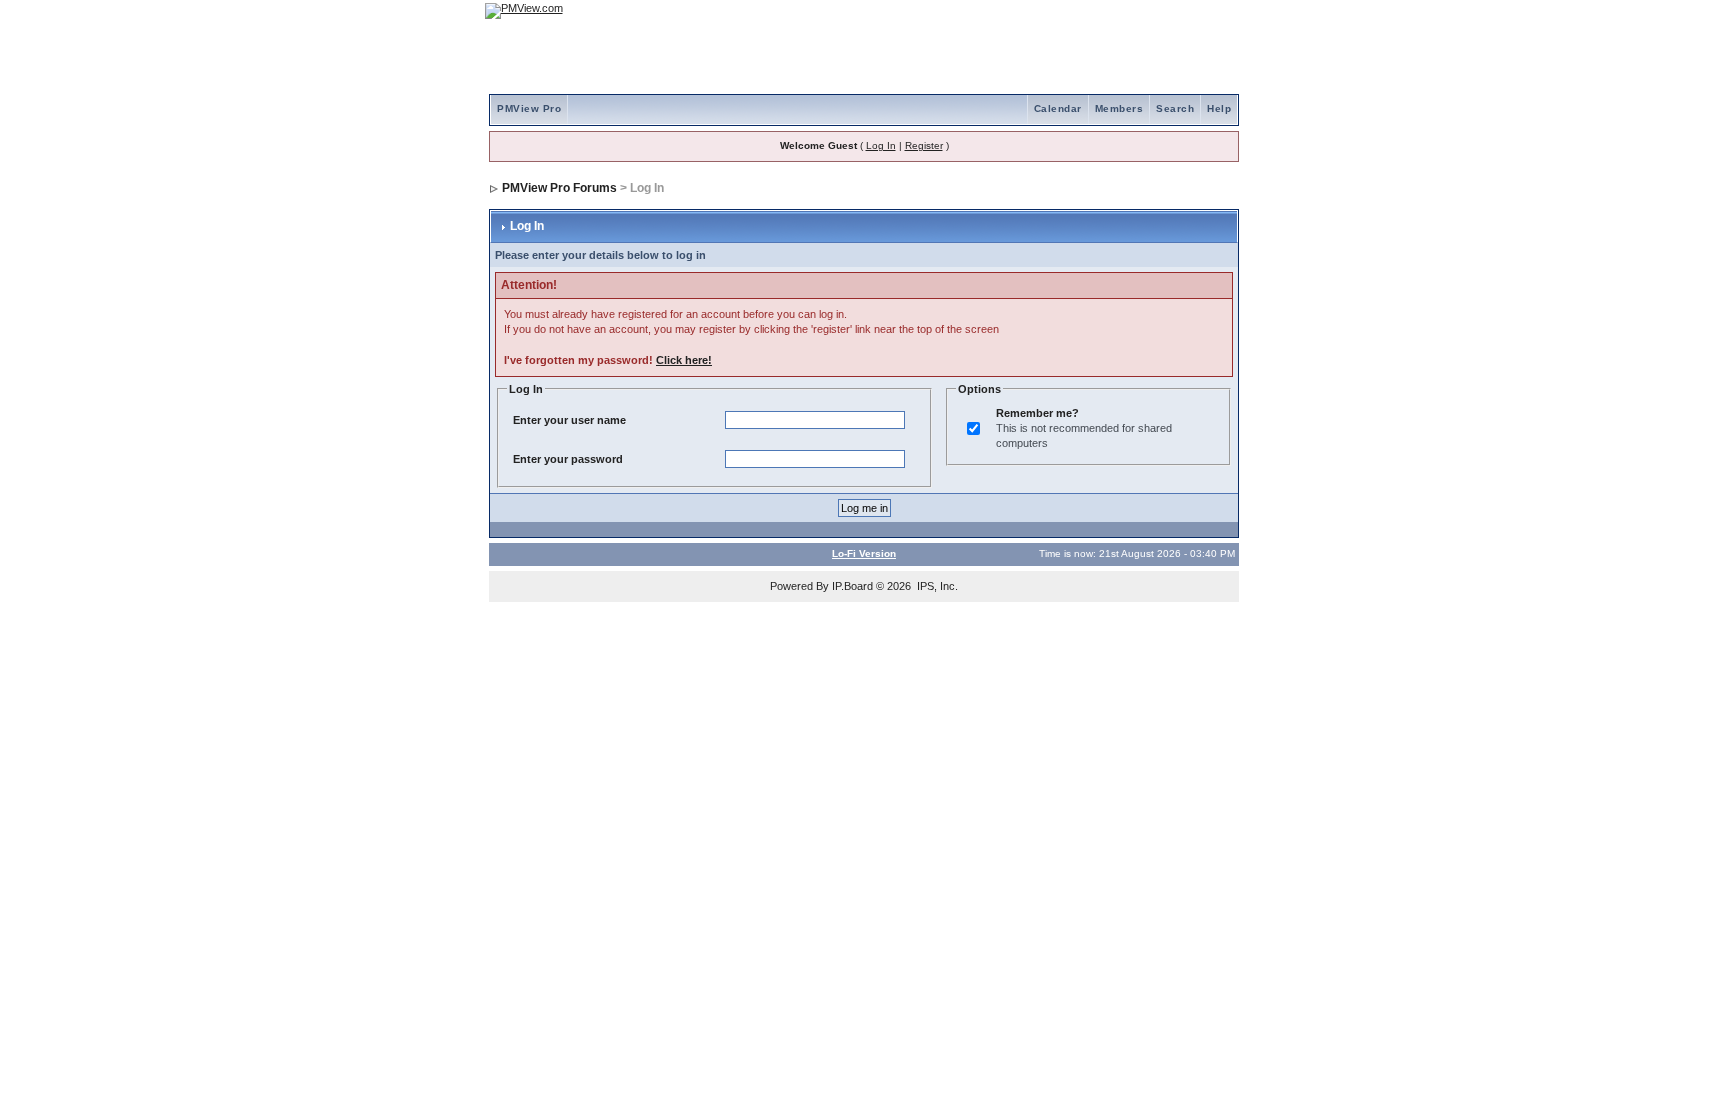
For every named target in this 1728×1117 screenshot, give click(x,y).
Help (1219, 108)
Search (1175, 108)
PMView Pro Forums (559, 188)
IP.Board (852, 586)
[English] (1159, 10)
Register (924, 145)
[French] (1214, 10)
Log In (881, 145)
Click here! (684, 360)
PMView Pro (529, 108)
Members (1119, 108)
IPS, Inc (936, 586)
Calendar (1058, 108)
